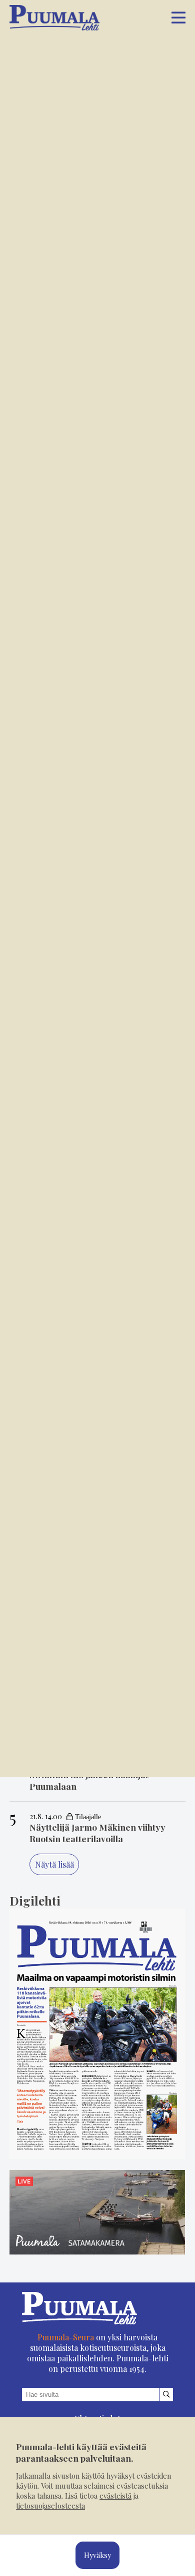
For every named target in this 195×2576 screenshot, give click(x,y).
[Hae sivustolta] (166, 2395)
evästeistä (115, 2496)
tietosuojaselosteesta (50, 2506)
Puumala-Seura (66, 2337)
